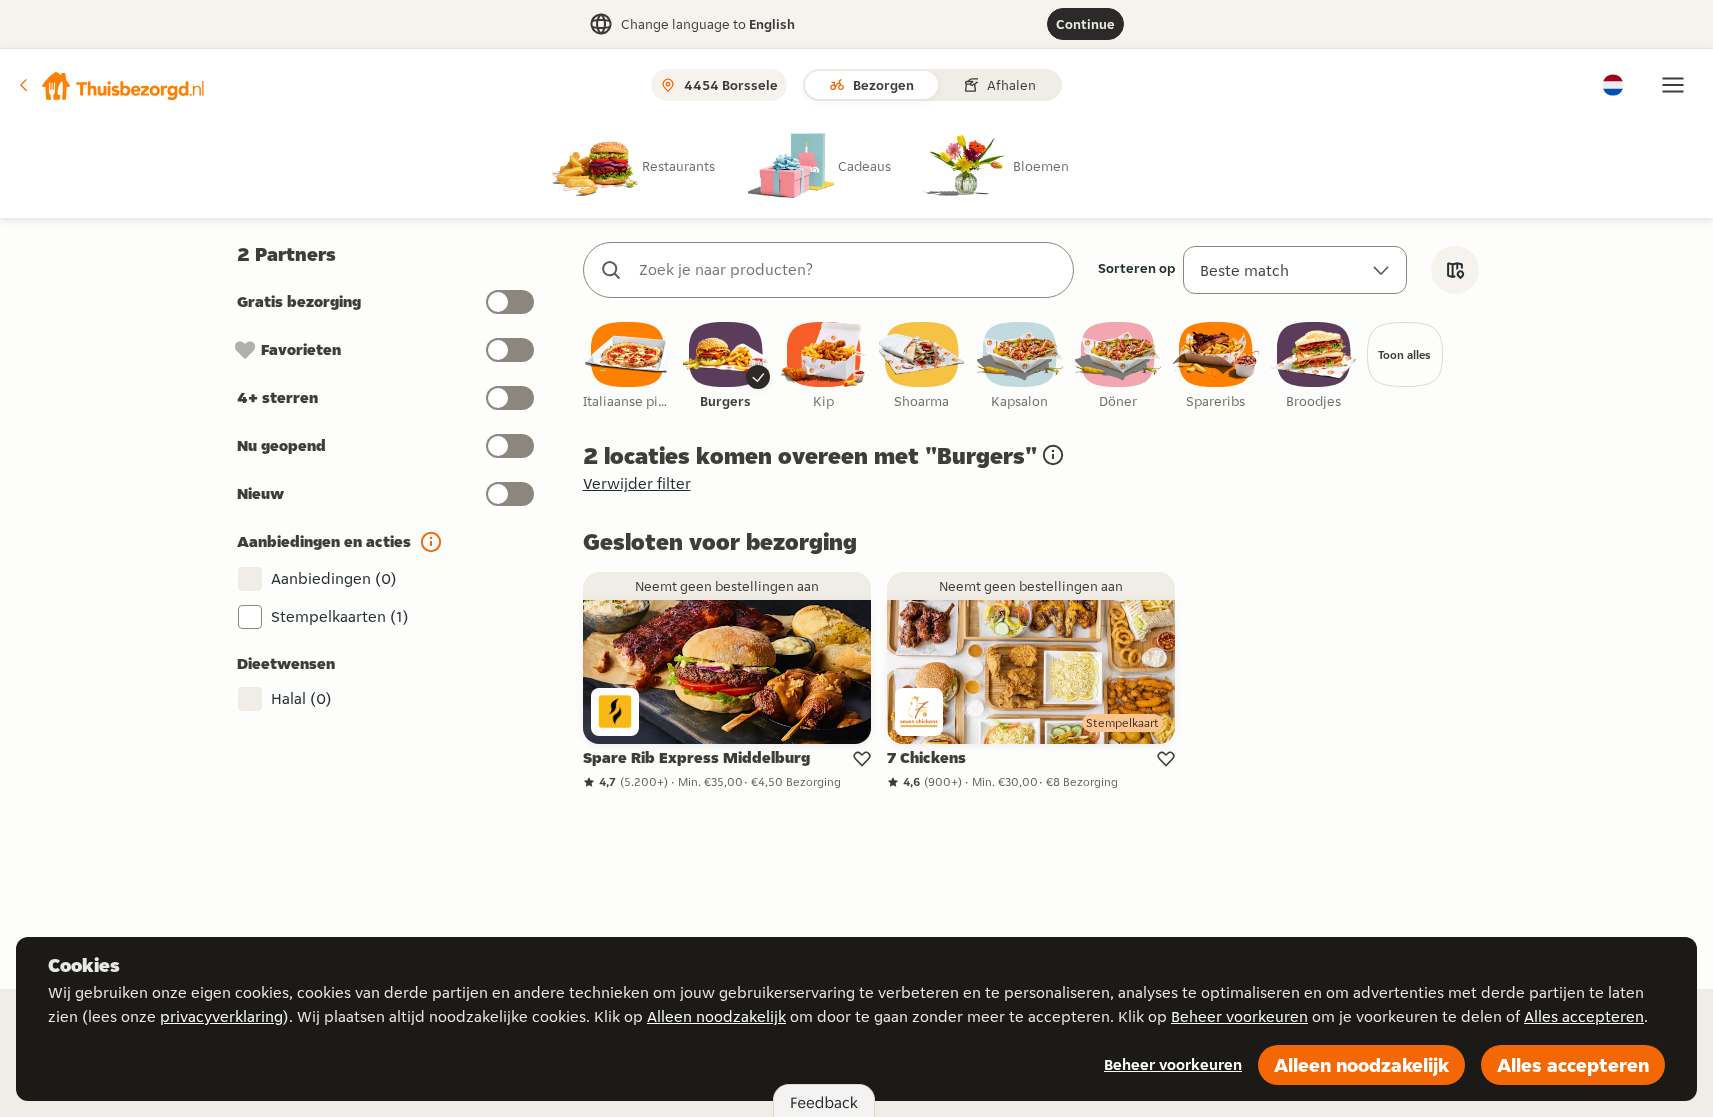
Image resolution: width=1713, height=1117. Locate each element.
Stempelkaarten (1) (340, 616)
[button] (111, 85)
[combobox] (848, 270)
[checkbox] (628, 366)
